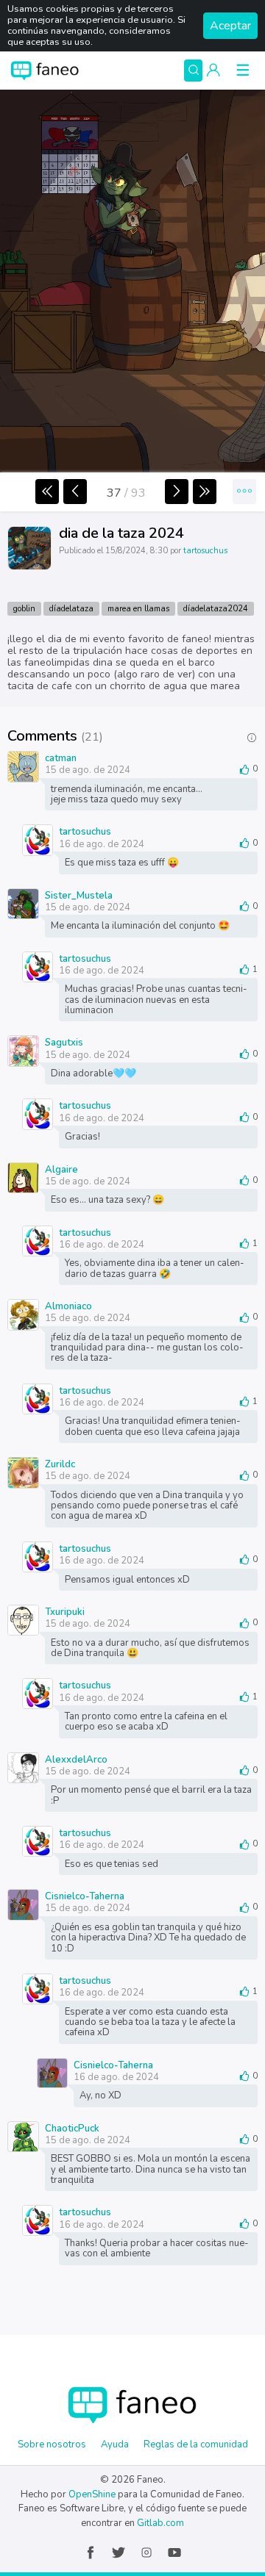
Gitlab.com (160, 2523)
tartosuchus (205, 551)
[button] (213, 71)
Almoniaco (68, 1306)
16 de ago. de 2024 (102, 844)
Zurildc (60, 1464)
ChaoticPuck (72, 2128)
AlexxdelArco (76, 1759)
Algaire (61, 1169)
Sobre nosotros (52, 2444)
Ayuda (115, 2444)
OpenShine (92, 2494)
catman (61, 758)
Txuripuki (65, 1611)
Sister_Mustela (79, 895)
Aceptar (230, 26)
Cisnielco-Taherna (85, 1896)
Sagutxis (64, 1042)
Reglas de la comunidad (196, 2444)
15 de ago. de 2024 (88, 770)
